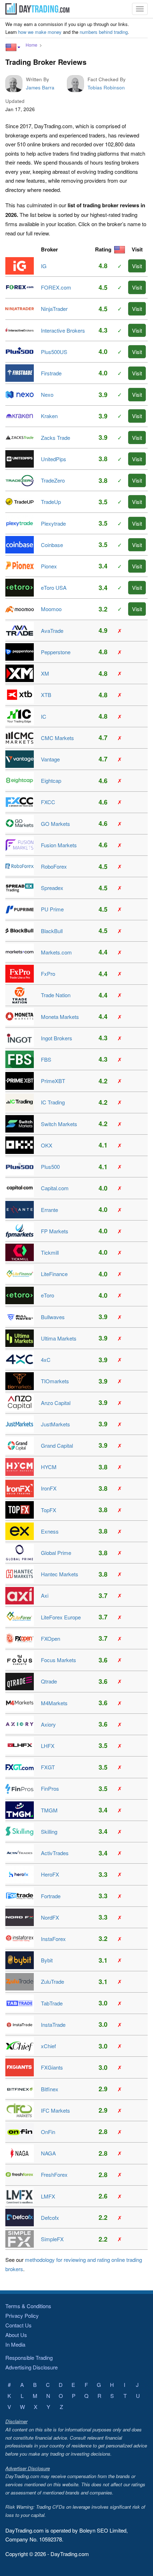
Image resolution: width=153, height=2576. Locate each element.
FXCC (48, 802)
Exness (50, 1531)
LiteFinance (54, 1274)
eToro (48, 1295)
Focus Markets (59, 1660)
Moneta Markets (60, 1017)
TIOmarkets (55, 1381)
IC (44, 716)
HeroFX (50, 1874)
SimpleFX (52, 2239)
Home (31, 45)
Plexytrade (53, 523)
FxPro (48, 974)
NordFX (50, 1917)
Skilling (49, 1831)
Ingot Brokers (57, 1038)
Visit (137, 266)
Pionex (49, 566)
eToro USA (54, 587)
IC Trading (53, 1102)
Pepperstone (56, 652)
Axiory (48, 1724)
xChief (48, 2046)
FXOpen (51, 1638)
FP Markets (55, 1231)
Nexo (47, 394)
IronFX (49, 1488)
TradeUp (51, 502)
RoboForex (54, 866)
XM (45, 673)
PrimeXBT (53, 1081)
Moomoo (51, 609)
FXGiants (52, 2067)
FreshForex (54, 2174)
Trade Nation (56, 995)
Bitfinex (50, 2089)
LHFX (48, 1746)
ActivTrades (55, 1853)
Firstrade (51, 373)
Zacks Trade (56, 438)
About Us (16, 2335)
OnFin (48, 2132)
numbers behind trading (104, 32)
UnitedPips (54, 459)
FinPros (50, 1788)
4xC (46, 1360)
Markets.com (56, 952)
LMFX (48, 2196)
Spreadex (52, 888)
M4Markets (54, 1703)
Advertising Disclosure (31, 2367)
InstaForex (53, 1939)
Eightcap (51, 780)
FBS (46, 1059)
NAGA (48, 2153)
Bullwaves (53, 1317)
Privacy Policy (22, 2315)
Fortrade (51, 1896)
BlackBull (52, 931)
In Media (15, 2344)
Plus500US (54, 352)
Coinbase (52, 545)
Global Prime (56, 1553)
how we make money (40, 32)
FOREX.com (56, 287)
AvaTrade (52, 631)
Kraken (49, 416)
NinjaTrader (54, 309)
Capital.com (55, 1188)
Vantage (50, 759)
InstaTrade (53, 2025)
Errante (49, 1210)
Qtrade (49, 1681)
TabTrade (52, 2003)
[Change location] (13, 47)
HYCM (49, 1467)
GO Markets (56, 824)
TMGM (49, 1810)
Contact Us (19, 2325)
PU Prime (52, 909)
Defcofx (50, 2218)
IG (44, 266)
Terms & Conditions (28, 2306)
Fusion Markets (59, 845)
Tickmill (50, 1252)
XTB (46, 695)
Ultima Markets (59, 1338)
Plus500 (50, 1167)
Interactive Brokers (63, 330)
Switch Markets (59, 1124)
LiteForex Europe (61, 1617)
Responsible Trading (29, 2358)
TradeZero (53, 480)
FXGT (48, 1767)
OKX (47, 1145)
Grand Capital (57, 1445)
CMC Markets (57, 738)
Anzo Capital (56, 1403)
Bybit (47, 1960)
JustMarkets (56, 1424)
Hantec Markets (60, 1574)
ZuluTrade (52, 1981)
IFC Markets (56, 2110)
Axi (45, 1595)
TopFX (49, 1510)
